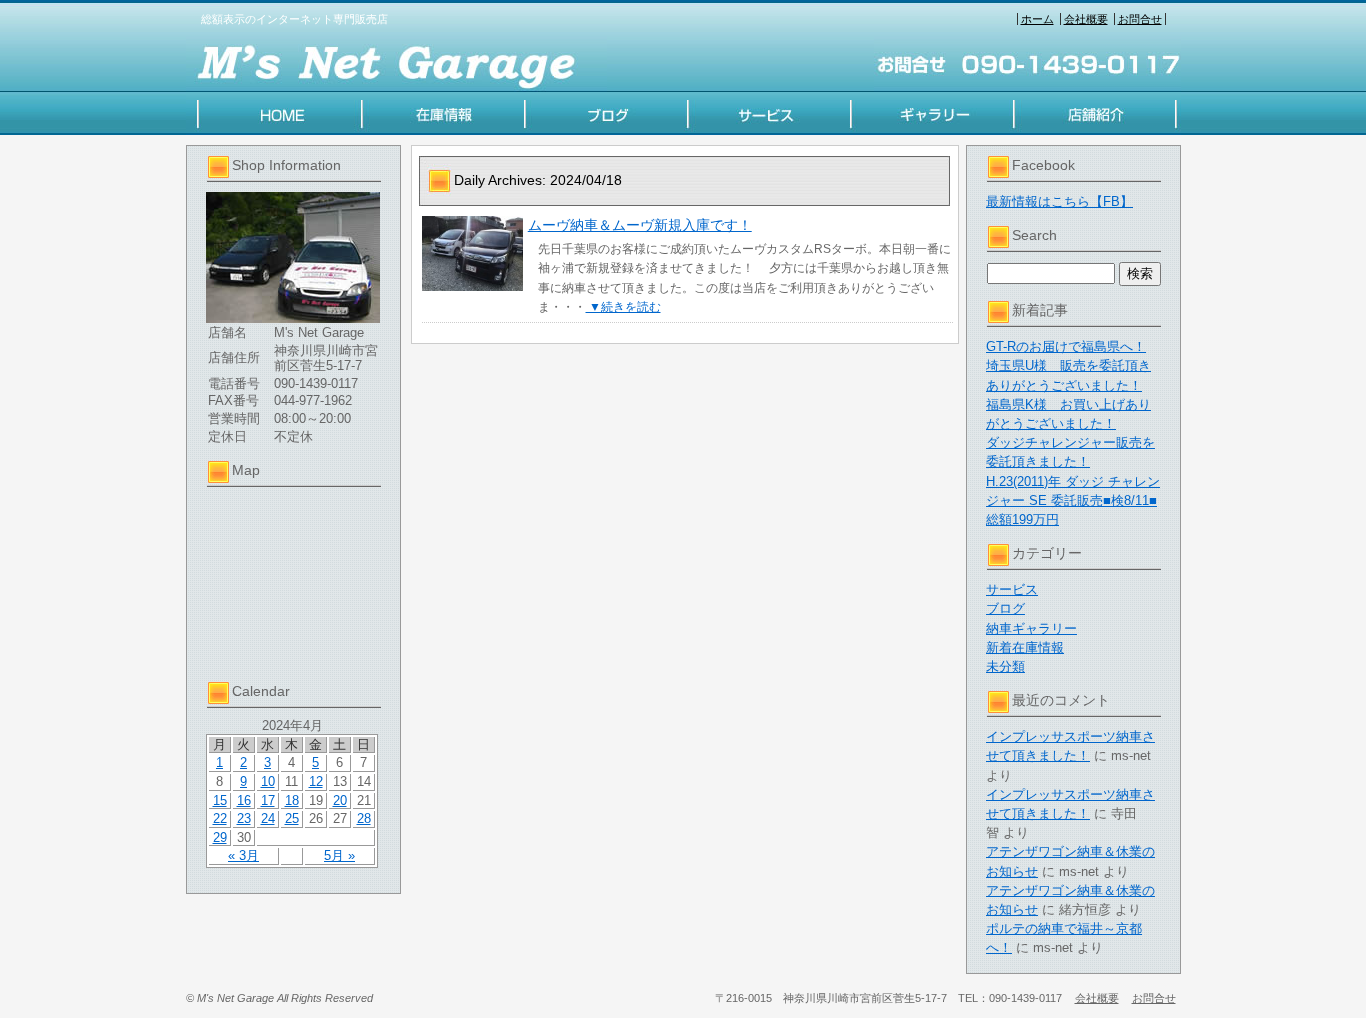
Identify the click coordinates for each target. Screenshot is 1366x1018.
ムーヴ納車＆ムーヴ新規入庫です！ (640, 225)
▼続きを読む (623, 307)
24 (268, 818)
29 (220, 837)
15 (220, 800)
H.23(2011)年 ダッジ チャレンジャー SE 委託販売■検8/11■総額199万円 (1073, 500)
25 (292, 818)
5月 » (339, 855)
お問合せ (1140, 19)
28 (364, 818)
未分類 (1005, 666)
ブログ (1005, 608)
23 (244, 818)
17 (268, 800)
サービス (1012, 589)
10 (268, 781)
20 (340, 800)
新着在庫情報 (1025, 647)
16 (244, 800)
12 (316, 781)
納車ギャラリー (1031, 628)
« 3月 (243, 855)
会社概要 (1086, 19)
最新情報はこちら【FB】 (1059, 201)
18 (292, 800)
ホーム (1037, 19)
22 (220, 818)
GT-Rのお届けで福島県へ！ (1066, 346)
